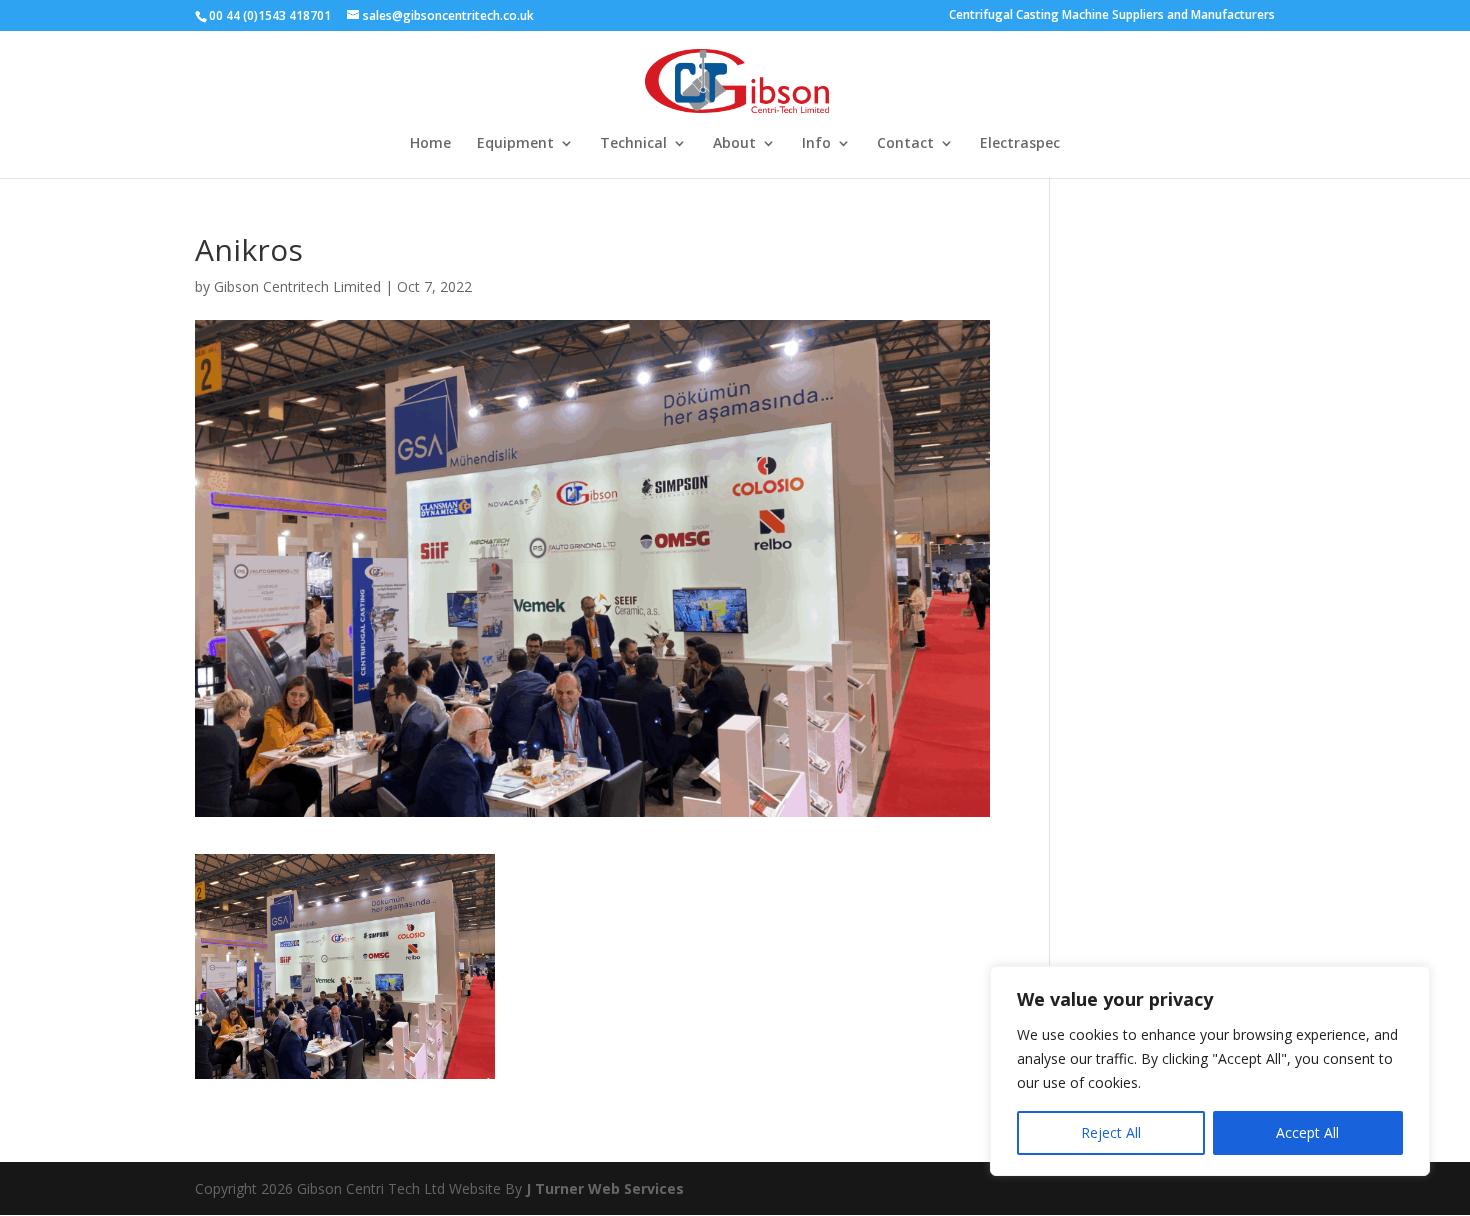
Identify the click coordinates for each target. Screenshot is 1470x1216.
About (734, 144)
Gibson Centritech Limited (297, 286)
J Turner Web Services (605, 1188)
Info (816, 144)
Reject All (1111, 1132)
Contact (905, 144)
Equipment (515, 144)
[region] (1210, 1071)
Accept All (1307, 1132)
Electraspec (1020, 144)
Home (430, 144)
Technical (633, 144)
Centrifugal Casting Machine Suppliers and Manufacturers (1112, 16)
